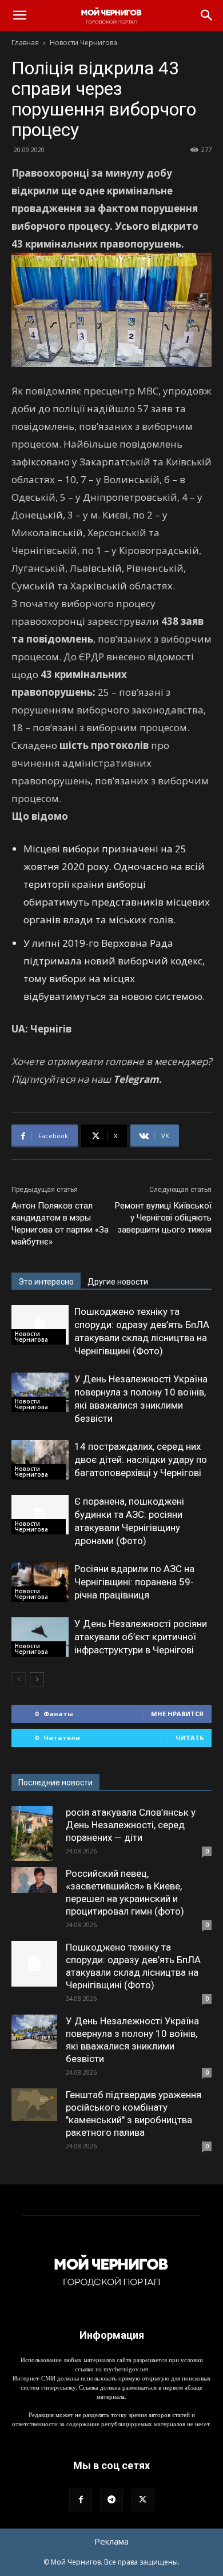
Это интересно (46, 1282)
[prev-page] (19, 1679)
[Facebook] (81, 2500)
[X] (142, 2500)
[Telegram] (111, 2500)
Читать (190, 1738)
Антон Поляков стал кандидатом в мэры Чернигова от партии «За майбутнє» (60, 1224)
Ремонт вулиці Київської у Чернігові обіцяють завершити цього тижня (163, 1218)
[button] (19, 15)
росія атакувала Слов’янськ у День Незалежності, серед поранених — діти (131, 1825)
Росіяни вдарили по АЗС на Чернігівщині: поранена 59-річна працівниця (134, 1582)
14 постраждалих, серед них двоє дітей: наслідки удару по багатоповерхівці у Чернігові (141, 1460)
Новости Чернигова (83, 43)
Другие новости (118, 1282)
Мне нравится (177, 1714)
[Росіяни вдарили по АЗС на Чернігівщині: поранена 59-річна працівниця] (40, 1582)
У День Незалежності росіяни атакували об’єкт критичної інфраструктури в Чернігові (141, 1637)
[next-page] (37, 1679)
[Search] (207, 15)
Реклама (111, 2541)
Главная (25, 43)
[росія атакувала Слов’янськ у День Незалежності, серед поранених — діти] (34, 1833)
